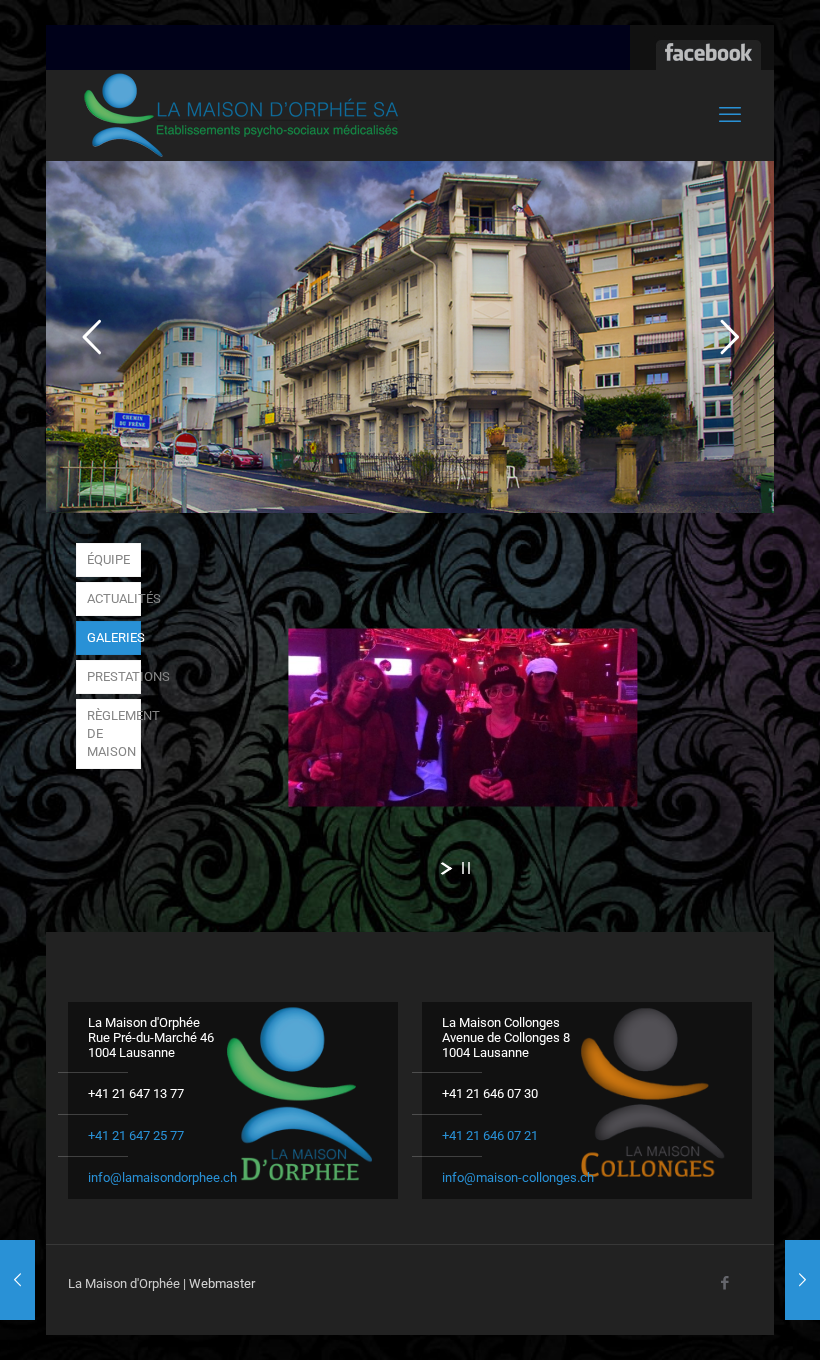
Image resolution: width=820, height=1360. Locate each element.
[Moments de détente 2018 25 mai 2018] (17, 1280)
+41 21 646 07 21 (490, 1135)
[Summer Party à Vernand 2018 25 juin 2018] (802, 1280)
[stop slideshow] (466, 868)
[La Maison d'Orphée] (241, 115)
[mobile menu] (730, 115)
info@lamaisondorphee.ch (162, 1177)
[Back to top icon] (724, 1319)
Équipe (108, 559)
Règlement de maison (114, 733)
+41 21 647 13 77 (136, 1093)
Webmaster (222, 1283)
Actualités (114, 598)
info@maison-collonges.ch (518, 1177)
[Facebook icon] (724, 1283)
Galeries (114, 637)
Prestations (114, 676)
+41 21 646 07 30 (490, 1093)
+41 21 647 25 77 (136, 1135)
